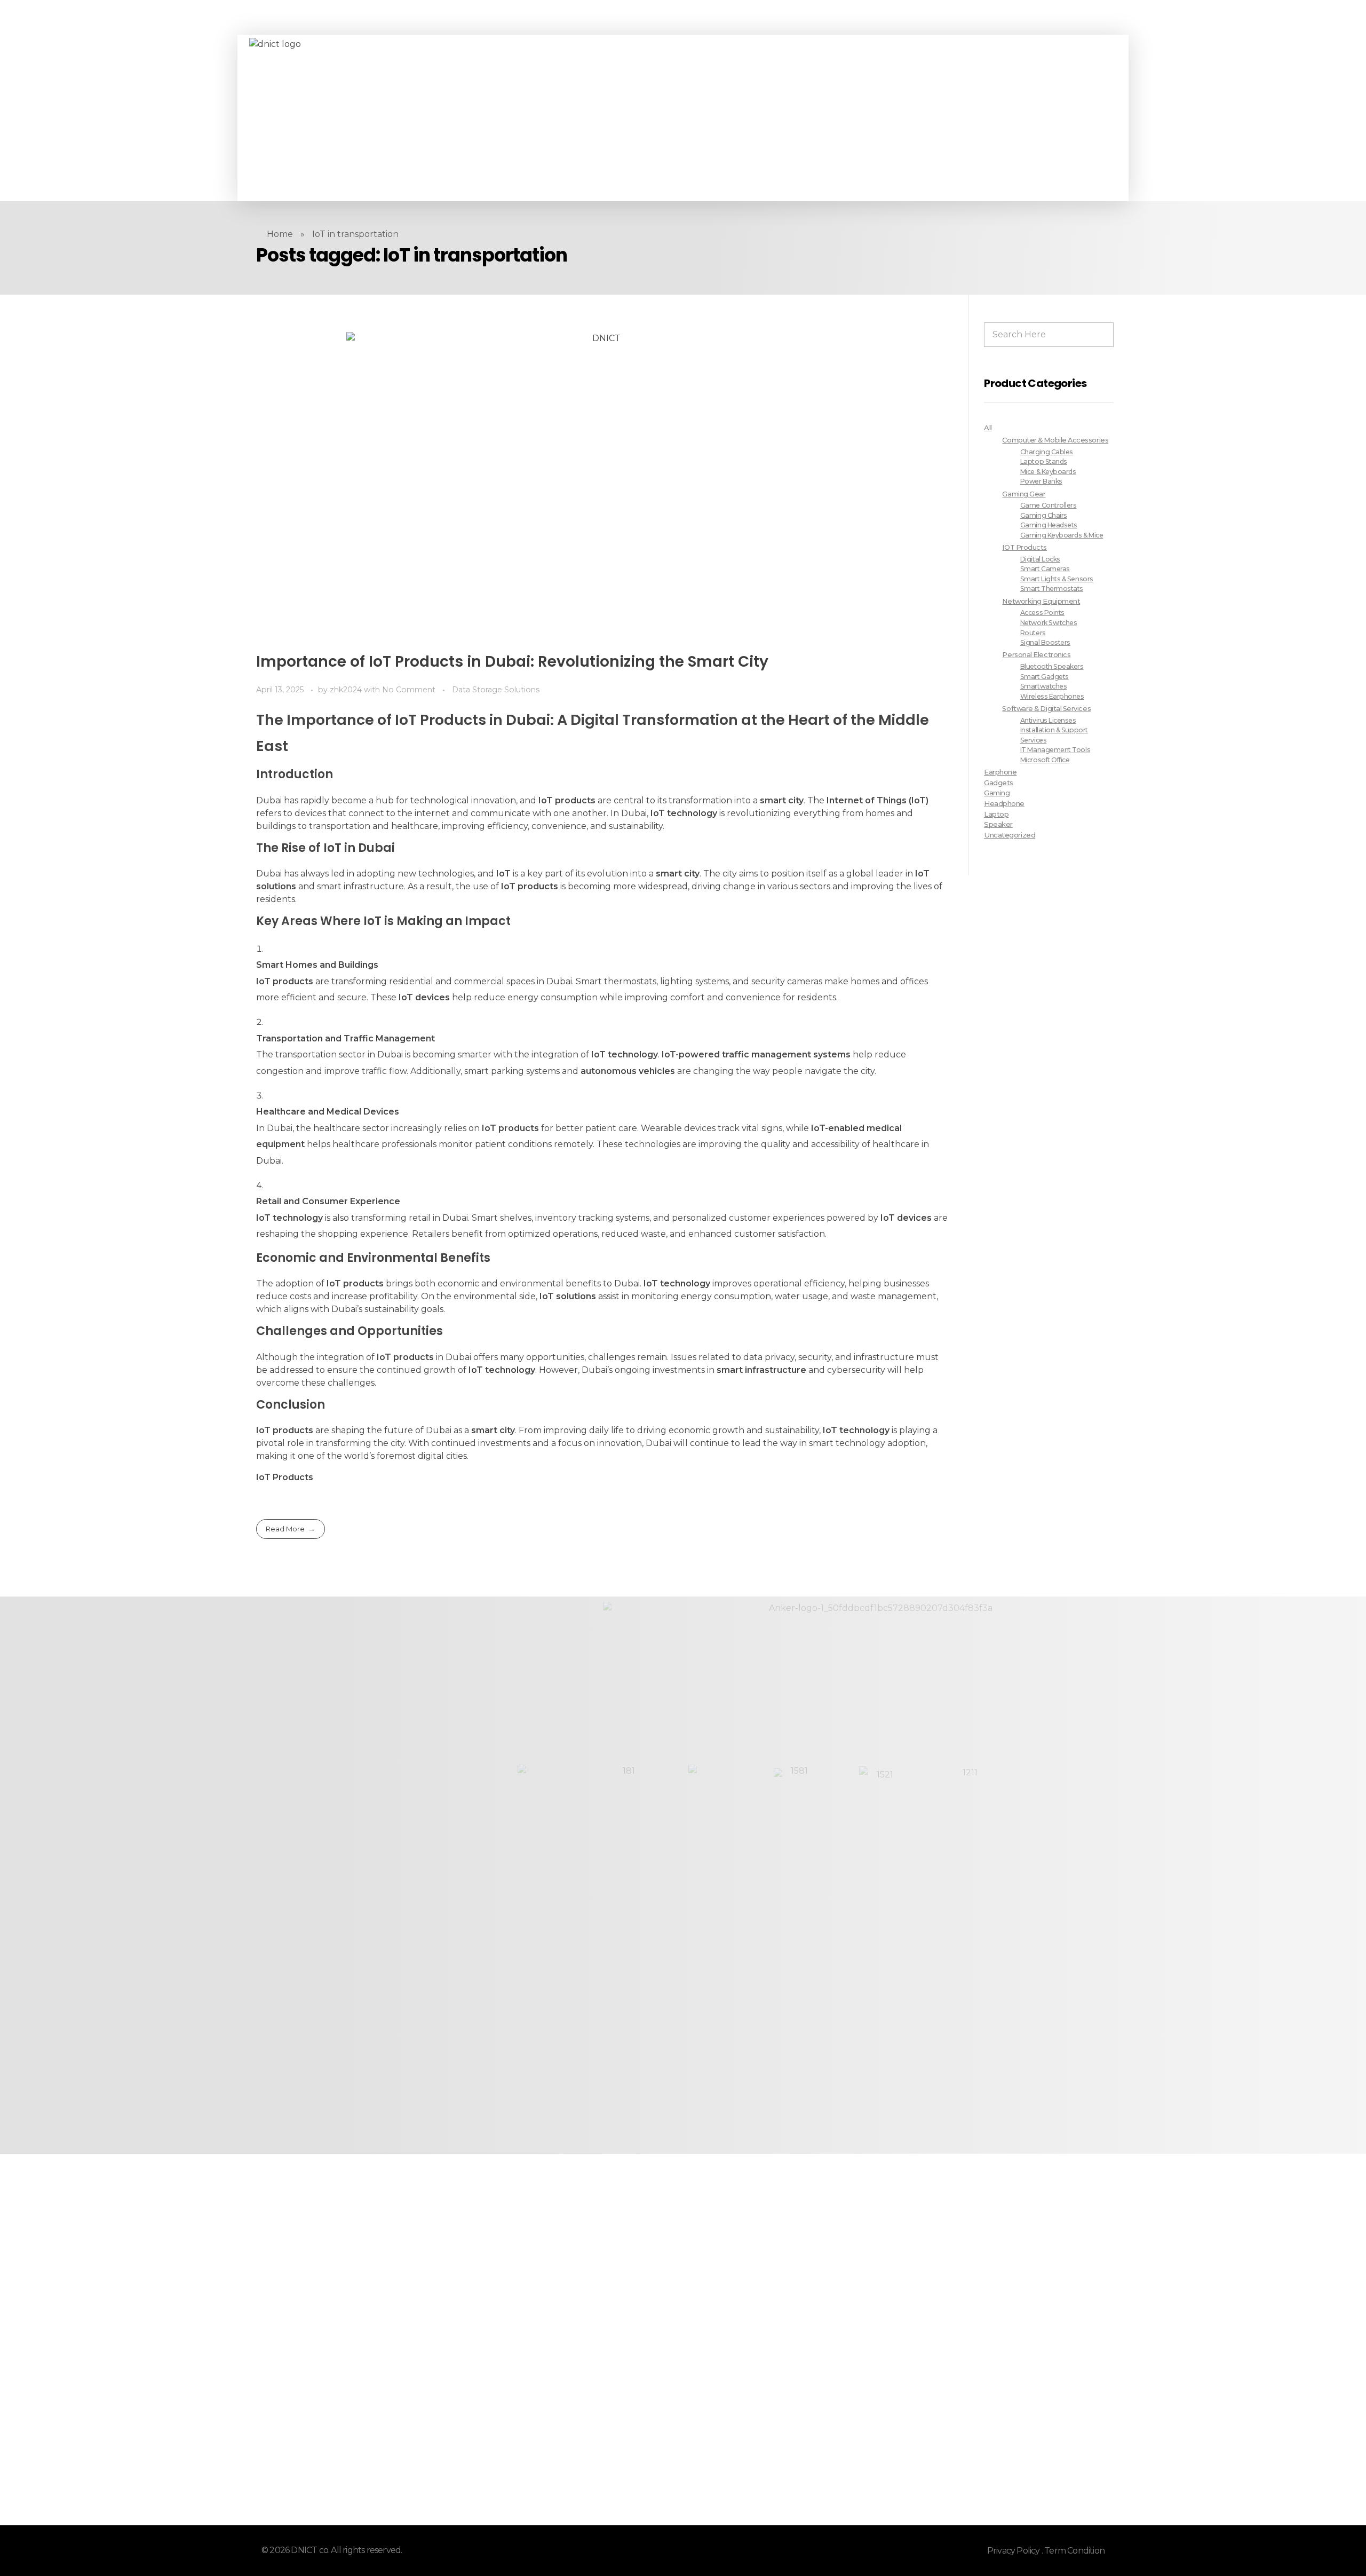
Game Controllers (1049, 505)
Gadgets (999, 783)
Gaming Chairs (1044, 515)
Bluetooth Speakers (1052, 666)
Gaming (997, 793)
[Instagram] (467, 118)
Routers (1033, 633)
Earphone (1000, 772)
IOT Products (1024, 547)
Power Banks (1041, 481)
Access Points (1042, 613)
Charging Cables (1047, 452)
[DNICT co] (329, 118)
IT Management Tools (1055, 750)
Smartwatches (1043, 686)
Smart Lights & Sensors (1057, 579)
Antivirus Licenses (1048, 720)
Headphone (1004, 803)
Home (280, 234)
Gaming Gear (1024, 494)
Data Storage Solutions (496, 690)
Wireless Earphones (1052, 696)
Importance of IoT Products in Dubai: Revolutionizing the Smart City (512, 662)
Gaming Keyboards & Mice (1062, 535)
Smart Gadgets (1045, 677)
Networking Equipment (1041, 601)
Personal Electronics (1036, 655)
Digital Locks (1040, 559)
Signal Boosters (1045, 642)
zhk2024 (347, 690)
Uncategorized (1010, 835)
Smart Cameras (1045, 569)
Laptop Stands (1044, 461)
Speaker (998, 824)
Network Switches (1049, 623)
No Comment (409, 690)
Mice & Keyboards (1048, 472)
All (988, 428)
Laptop (996, 814)
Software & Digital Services (1046, 709)
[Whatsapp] (482, 118)
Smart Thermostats (1052, 588)
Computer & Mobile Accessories (1055, 440)
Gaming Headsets (1049, 525)
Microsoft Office (1045, 760)
